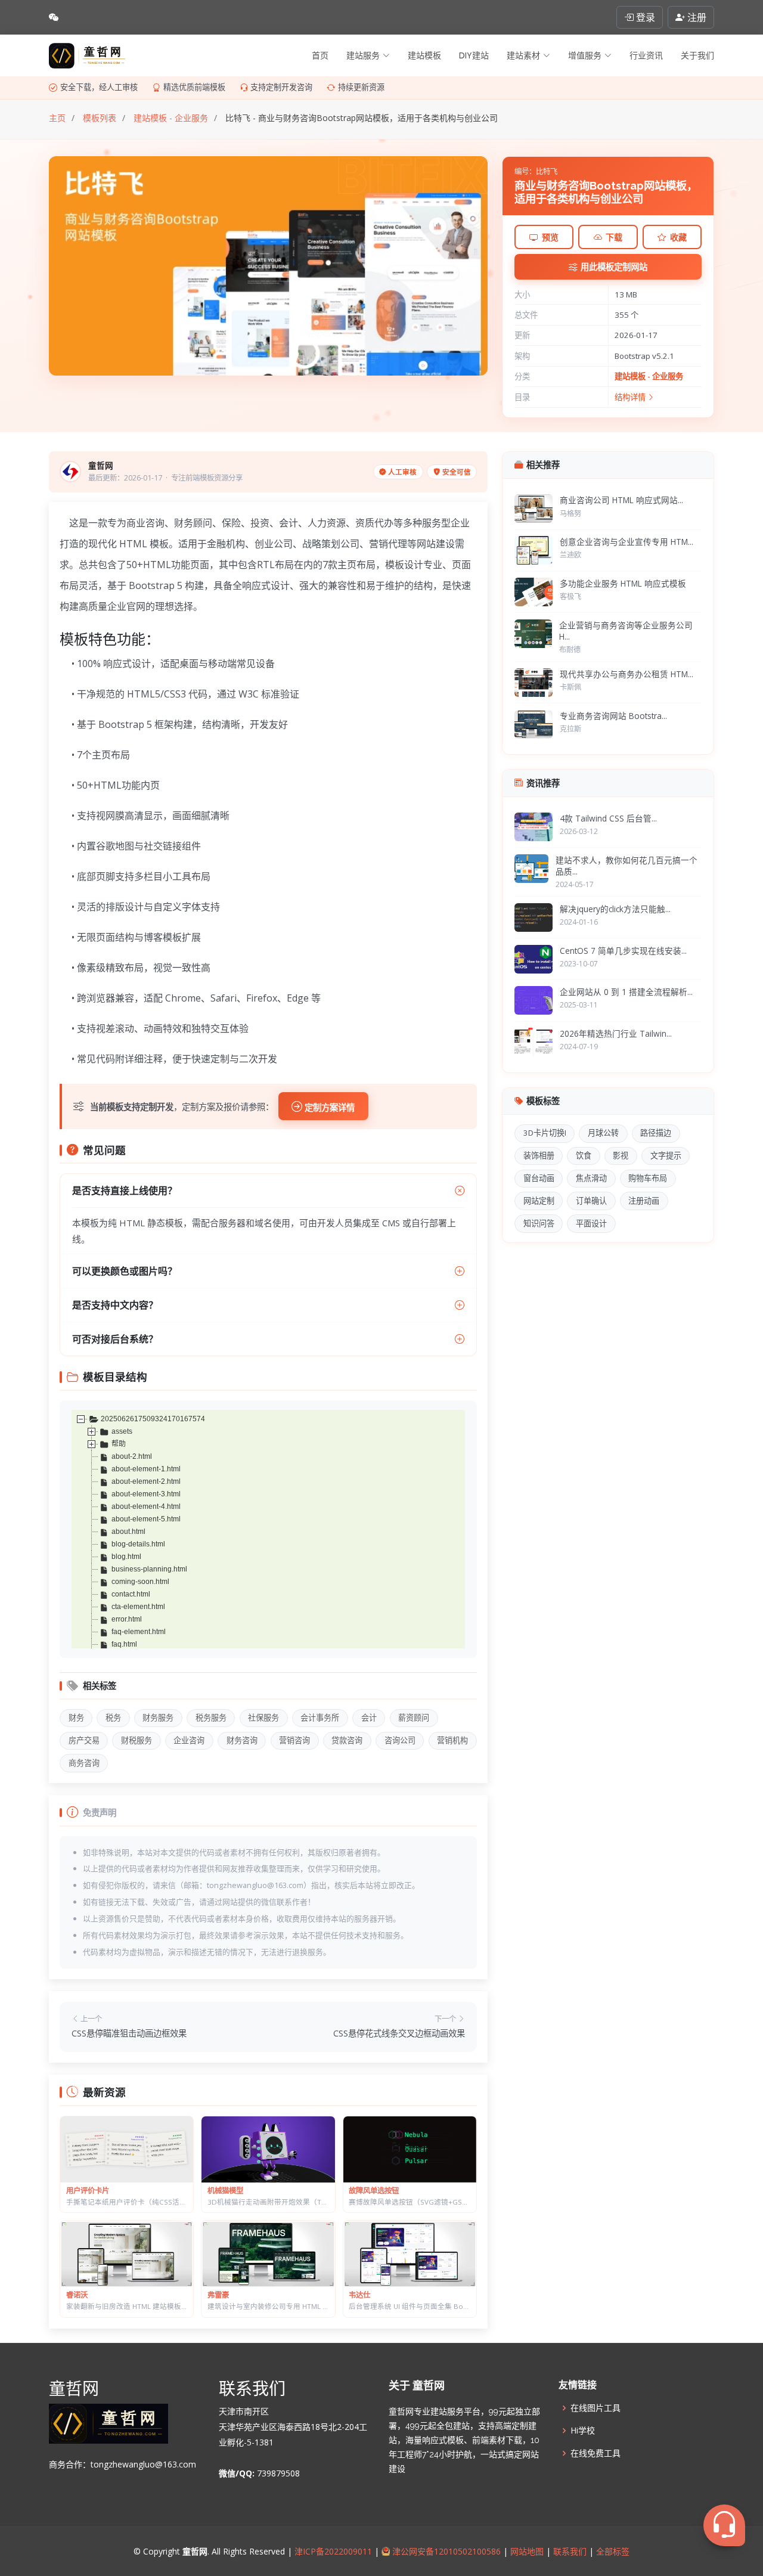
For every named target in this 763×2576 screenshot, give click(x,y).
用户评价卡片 (88, 2191)
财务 (76, 1718)
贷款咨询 (347, 1740)
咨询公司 (400, 1740)
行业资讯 (646, 55)
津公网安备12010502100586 (445, 2551)
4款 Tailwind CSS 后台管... (608, 818)
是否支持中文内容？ (115, 1305)
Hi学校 (583, 2431)
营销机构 (452, 1740)
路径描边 (656, 1133)
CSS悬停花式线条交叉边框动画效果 (399, 2033)
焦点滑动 (591, 1178)
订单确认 (591, 1201)
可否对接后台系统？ (115, 1339)
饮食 (584, 1155)
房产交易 (84, 1740)
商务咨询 (84, 1763)
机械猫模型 (225, 2191)
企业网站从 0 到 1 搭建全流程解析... (626, 992)
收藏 (678, 237)
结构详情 (631, 397)
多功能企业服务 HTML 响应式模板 (623, 583)
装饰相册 (539, 1155)
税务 (113, 1718)
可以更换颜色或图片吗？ (125, 1271)
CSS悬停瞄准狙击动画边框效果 (129, 2033)
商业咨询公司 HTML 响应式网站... (621, 500)
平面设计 (591, 1223)
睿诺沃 (77, 2295)
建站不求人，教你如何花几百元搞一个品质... (626, 866)
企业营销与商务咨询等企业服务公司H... (626, 631)
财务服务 (158, 1718)
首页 (320, 55)
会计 (369, 1718)
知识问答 (539, 1223)
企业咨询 (189, 1740)
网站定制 (539, 1201)
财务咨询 (242, 1740)
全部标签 (612, 2551)
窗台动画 (539, 1178)
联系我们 (570, 2551)
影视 (621, 1155)
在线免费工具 (595, 2453)
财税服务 (137, 1740)
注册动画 (644, 1201)
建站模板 (424, 55)
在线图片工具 (595, 2408)
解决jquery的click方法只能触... (615, 909)
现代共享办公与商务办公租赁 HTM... (626, 674)
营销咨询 (294, 1740)
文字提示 (666, 1155)
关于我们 (697, 55)
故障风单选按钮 (374, 2191)
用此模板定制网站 (614, 267)
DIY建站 (474, 55)
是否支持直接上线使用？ (125, 1191)
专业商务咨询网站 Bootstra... (613, 716)
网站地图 (526, 2551)
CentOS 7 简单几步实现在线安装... (623, 951)
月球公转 (603, 1133)
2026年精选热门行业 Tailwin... (616, 1033)
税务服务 (211, 1718)
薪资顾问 (414, 1718)
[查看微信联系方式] (54, 17)
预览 (550, 237)
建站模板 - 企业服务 (649, 376)
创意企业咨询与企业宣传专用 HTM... (626, 542)
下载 (614, 237)
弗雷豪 (218, 2295)
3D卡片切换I (545, 1133)
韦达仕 (359, 2295)
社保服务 (263, 1718)
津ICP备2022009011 (333, 2551)
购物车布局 (648, 1178)
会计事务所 (320, 1718)
